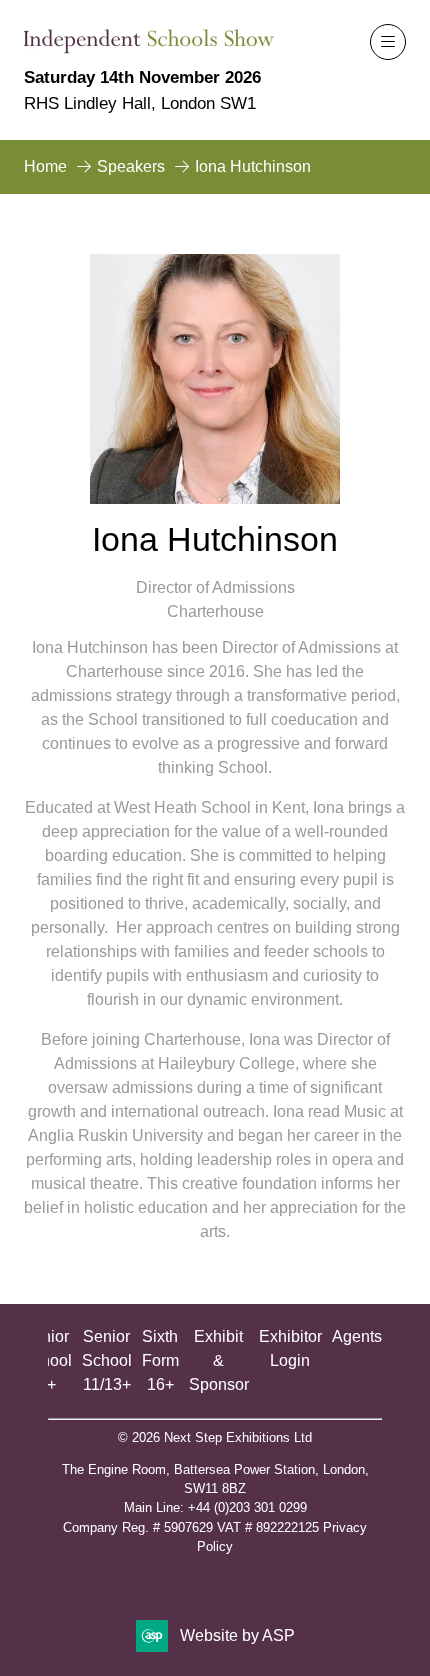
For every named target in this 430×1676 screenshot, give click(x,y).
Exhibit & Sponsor (219, 1360)
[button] (388, 42)
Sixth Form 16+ (160, 1360)
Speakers (131, 166)
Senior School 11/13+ (107, 1360)
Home (45, 166)
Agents (357, 1336)
